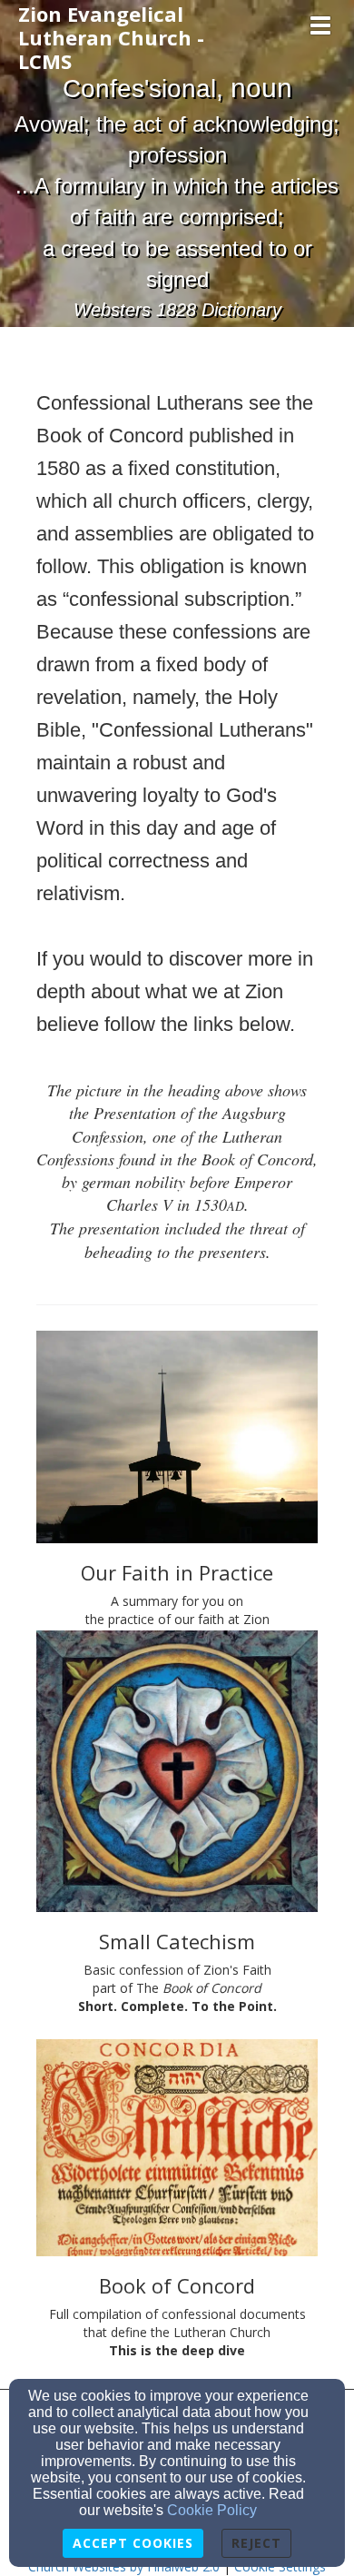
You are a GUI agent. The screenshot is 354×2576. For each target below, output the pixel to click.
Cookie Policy (212, 2510)
